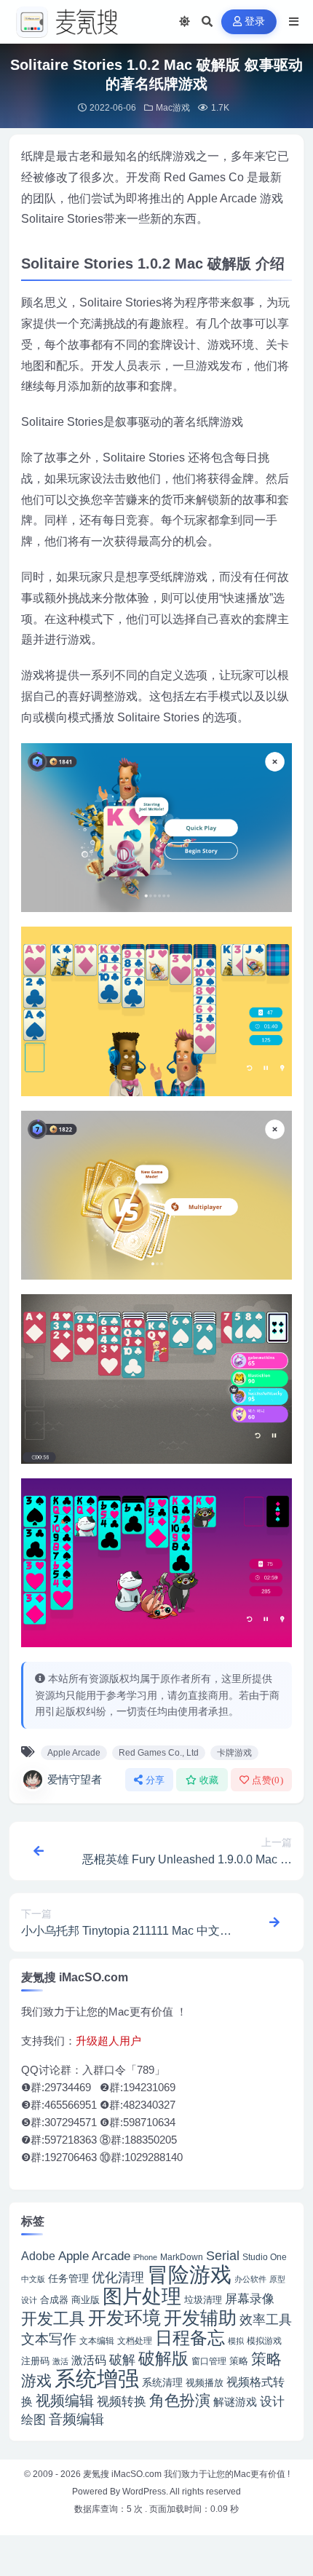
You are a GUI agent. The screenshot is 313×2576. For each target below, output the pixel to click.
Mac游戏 (173, 108)
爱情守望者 (75, 1779)
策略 (239, 2361)
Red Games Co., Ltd (159, 1753)
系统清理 (162, 2382)
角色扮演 (180, 2400)
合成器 (54, 2300)
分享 (155, 1780)
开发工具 (53, 2319)
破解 (122, 2359)
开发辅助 (200, 2318)
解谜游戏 (235, 2402)
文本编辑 (97, 2341)
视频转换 (122, 2401)
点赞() (268, 1780)
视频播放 (205, 2383)
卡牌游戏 (234, 1753)
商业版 (86, 2300)
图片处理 (142, 2296)
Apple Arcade (74, 1753)
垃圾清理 (203, 2300)
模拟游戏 (264, 2341)
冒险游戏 (189, 2274)
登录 (255, 21)
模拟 (236, 2341)
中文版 (33, 2279)
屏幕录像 (250, 2299)
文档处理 (135, 2341)
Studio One (265, 2257)
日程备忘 (190, 2338)
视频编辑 (65, 2401)
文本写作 (49, 2339)
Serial (223, 2256)
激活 (60, 2361)
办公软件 (250, 2279)
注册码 (35, 2361)
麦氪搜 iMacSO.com (123, 2474)
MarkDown (182, 2257)
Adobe (38, 2256)
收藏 (209, 1780)
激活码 (89, 2360)
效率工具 (266, 2320)
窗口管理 (209, 2361)
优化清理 (118, 2278)
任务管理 (68, 2279)
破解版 (163, 2358)
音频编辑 (76, 2419)
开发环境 (124, 2318)
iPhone (145, 2257)
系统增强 (97, 2379)
